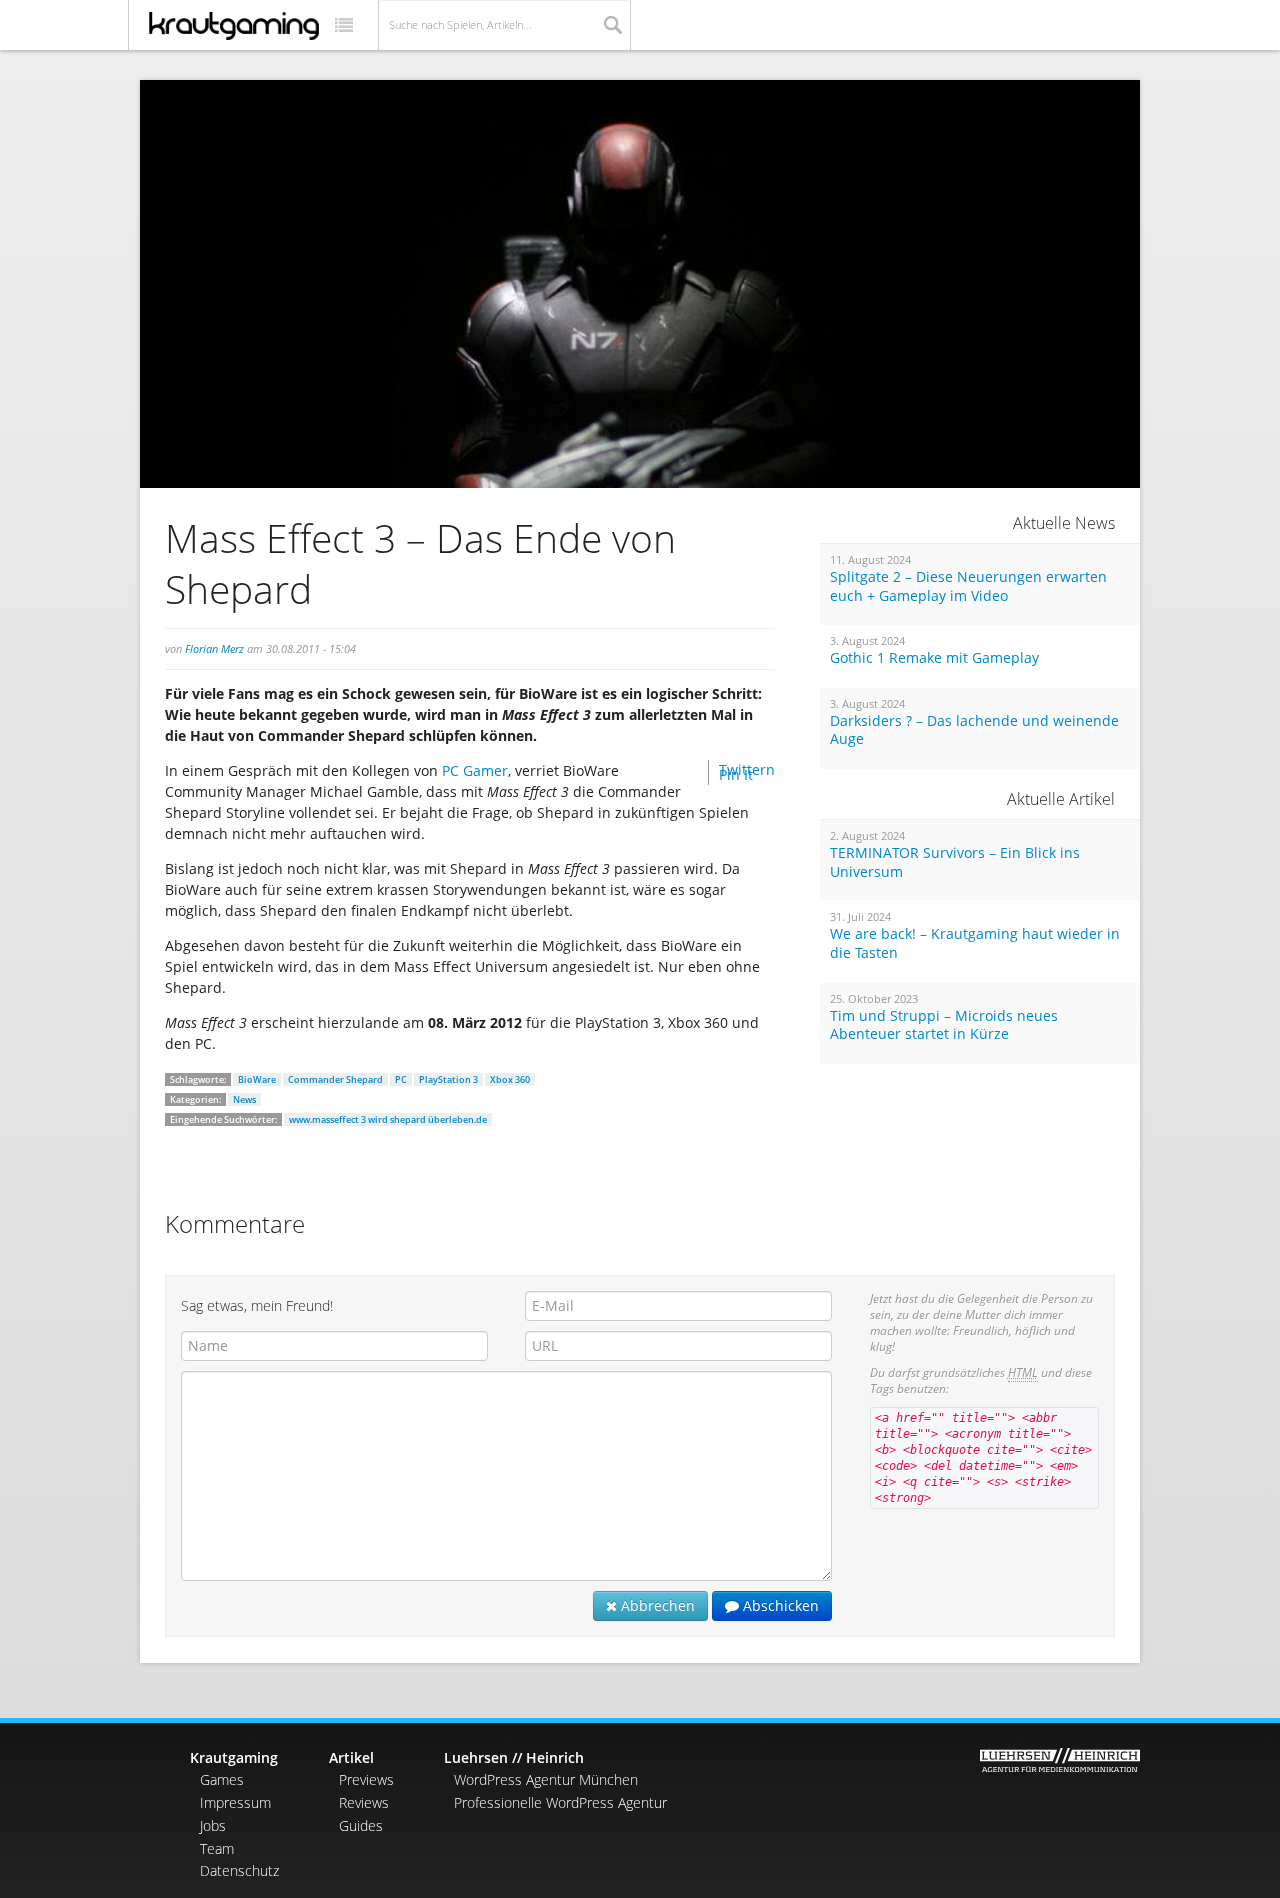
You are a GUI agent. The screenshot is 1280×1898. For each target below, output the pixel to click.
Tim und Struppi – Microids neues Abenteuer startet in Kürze (944, 1025)
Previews (366, 1779)
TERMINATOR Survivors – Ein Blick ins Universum (955, 862)
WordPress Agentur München (546, 1779)
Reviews (364, 1802)
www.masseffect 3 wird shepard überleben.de (388, 1119)
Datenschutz (239, 1870)
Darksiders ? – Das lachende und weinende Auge (974, 730)
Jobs (213, 1825)
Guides (361, 1825)
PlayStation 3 (448, 1079)
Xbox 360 (510, 1079)
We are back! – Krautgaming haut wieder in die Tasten (975, 943)
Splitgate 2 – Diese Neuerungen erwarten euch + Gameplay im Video (968, 586)
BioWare (257, 1079)
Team (217, 1848)
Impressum (235, 1802)
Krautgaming (234, 1757)
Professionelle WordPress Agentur (560, 1802)
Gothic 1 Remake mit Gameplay (934, 658)
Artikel (351, 1757)
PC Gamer (475, 770)
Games (222, 1779)
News (244, 1099)
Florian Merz (214, 648)
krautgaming (234, 26)
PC (401, 1079)
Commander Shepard (335, 1079)
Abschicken (779, 1605)
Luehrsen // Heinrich (514, 1757)
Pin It (736, 774)
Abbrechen (656, 1605)
